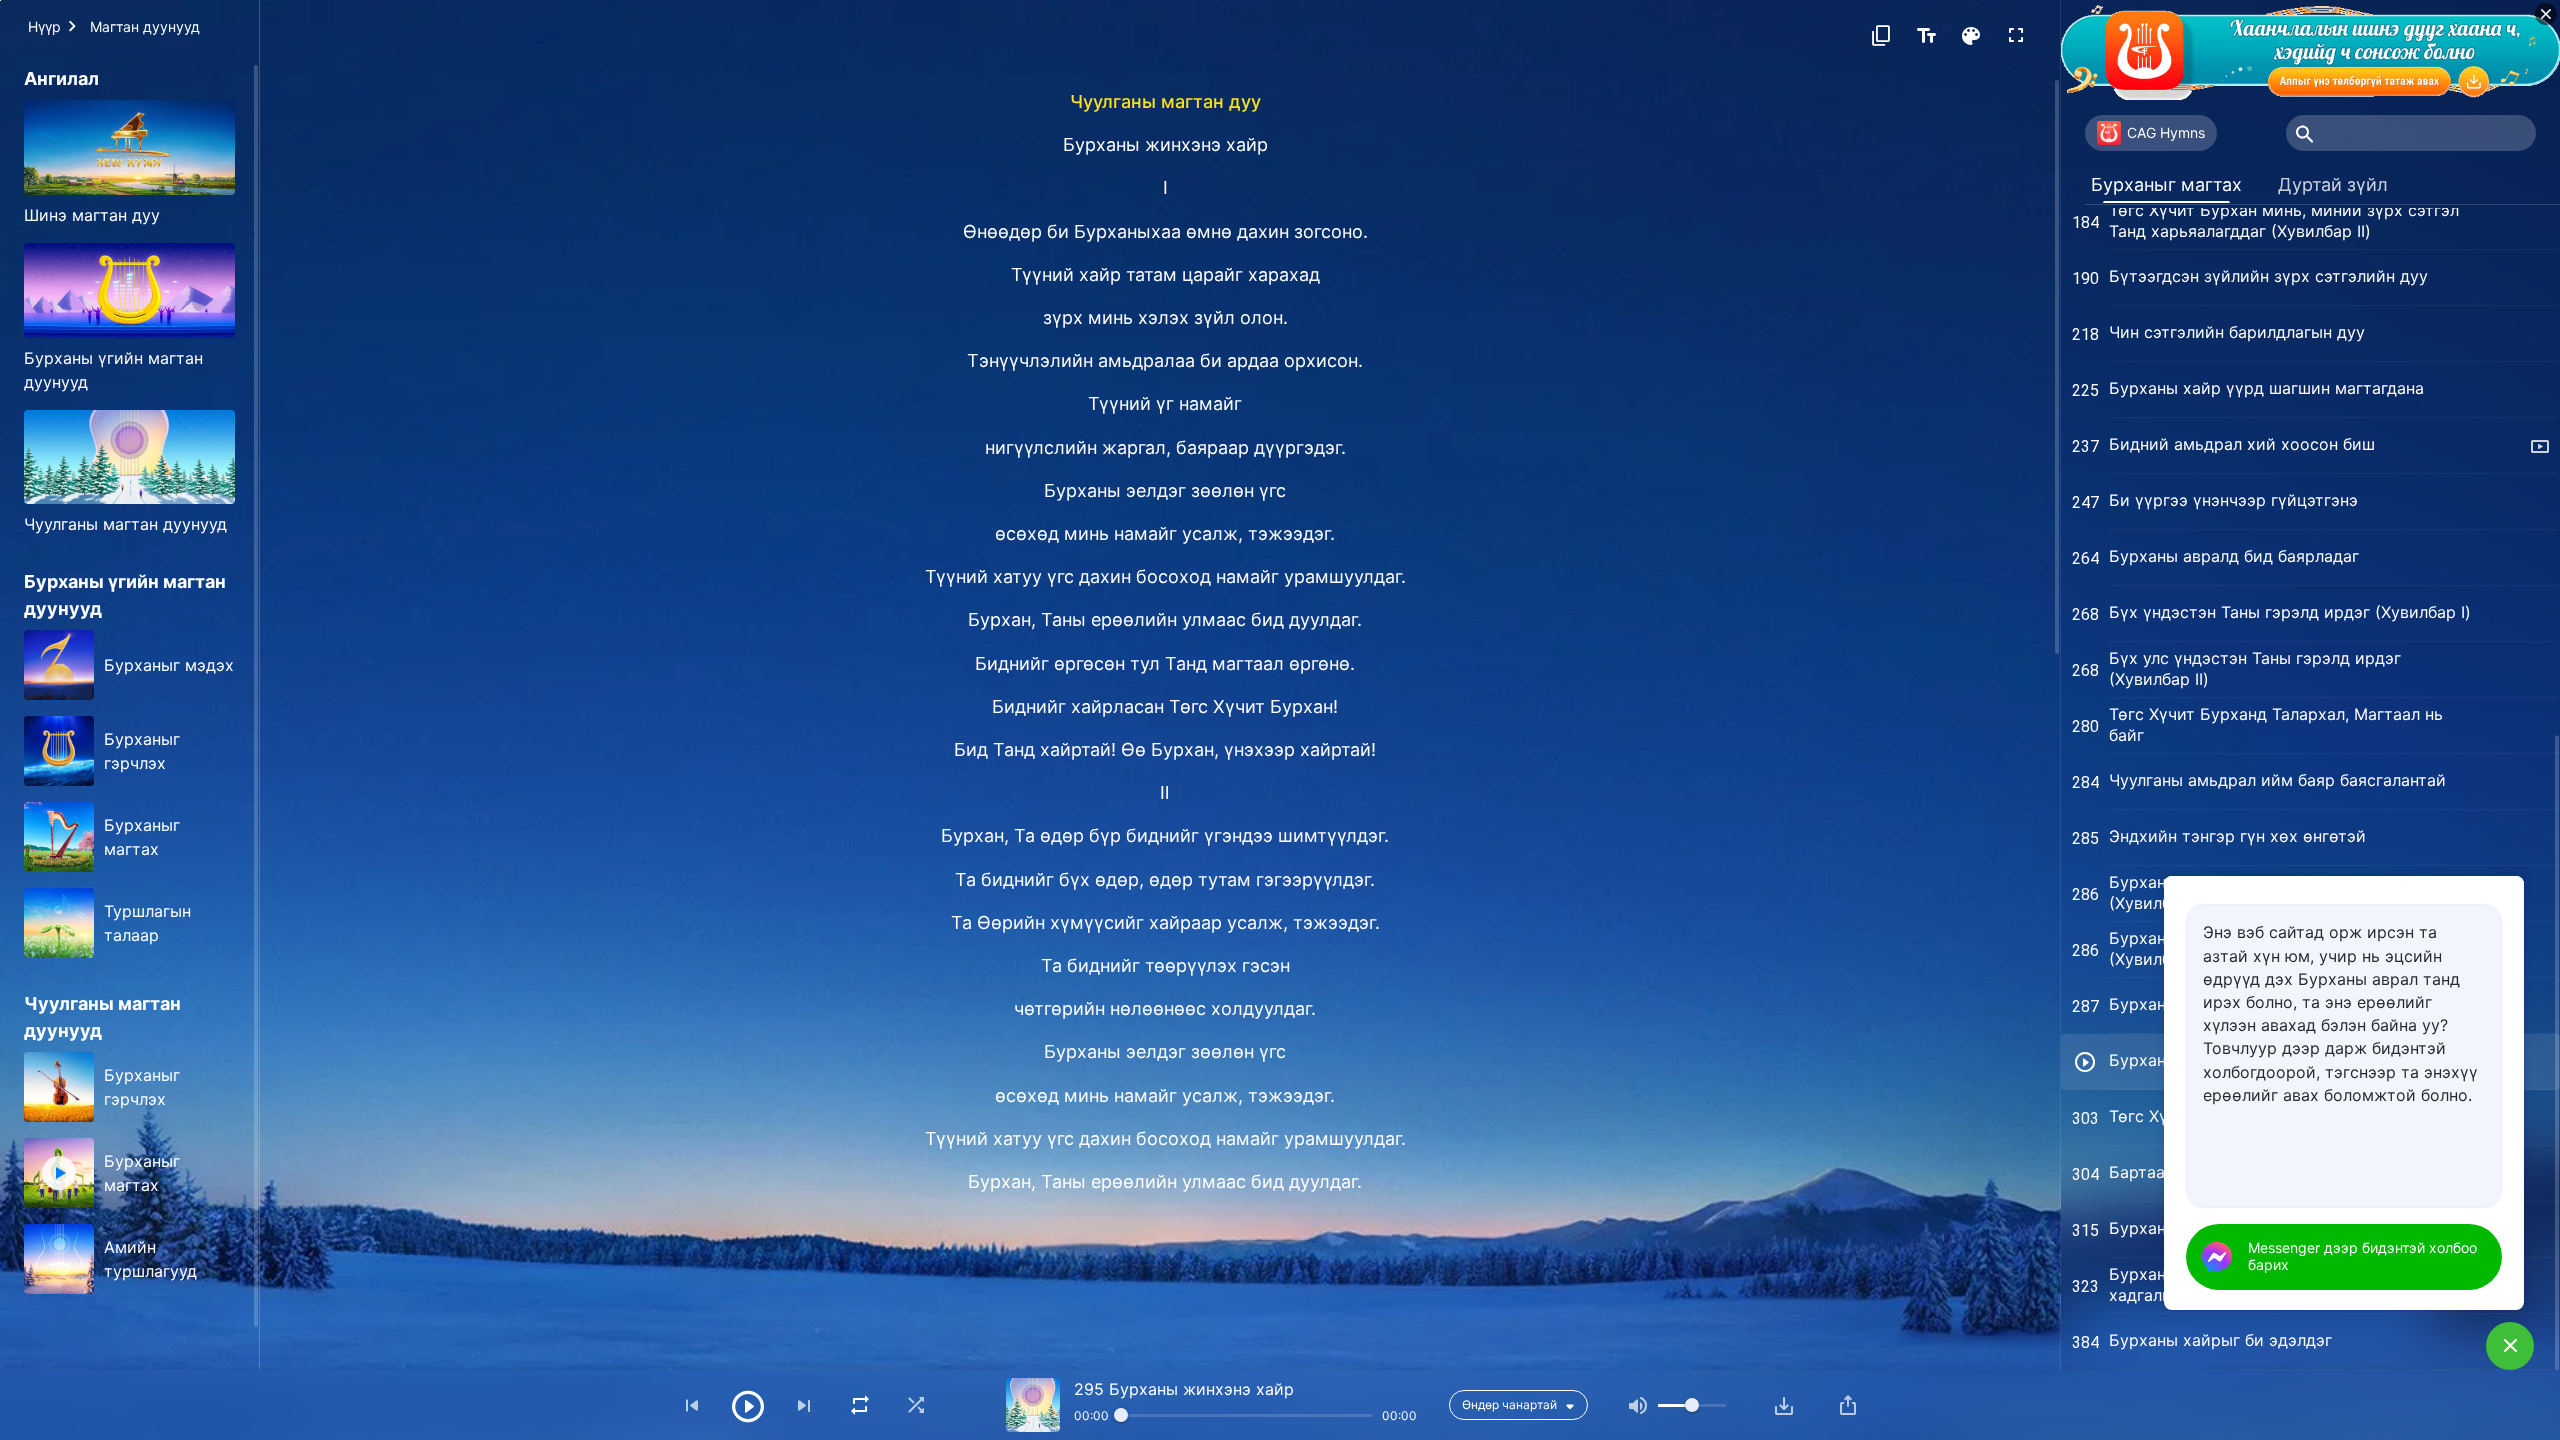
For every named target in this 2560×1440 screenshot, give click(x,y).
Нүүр (44, 26)
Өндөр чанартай (1509, 1404)
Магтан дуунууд (145, 26)
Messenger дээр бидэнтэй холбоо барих (2362, 1256)
